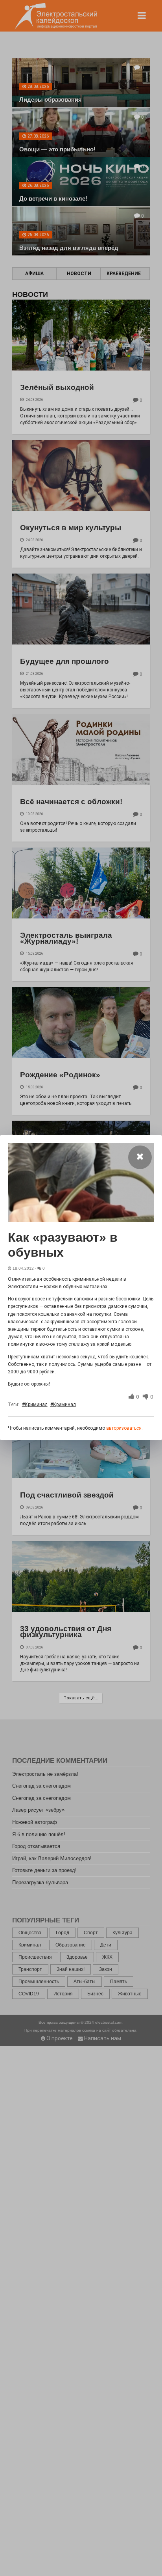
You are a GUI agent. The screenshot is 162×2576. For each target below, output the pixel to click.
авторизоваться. (124, 1428)
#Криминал (35, 1404)
